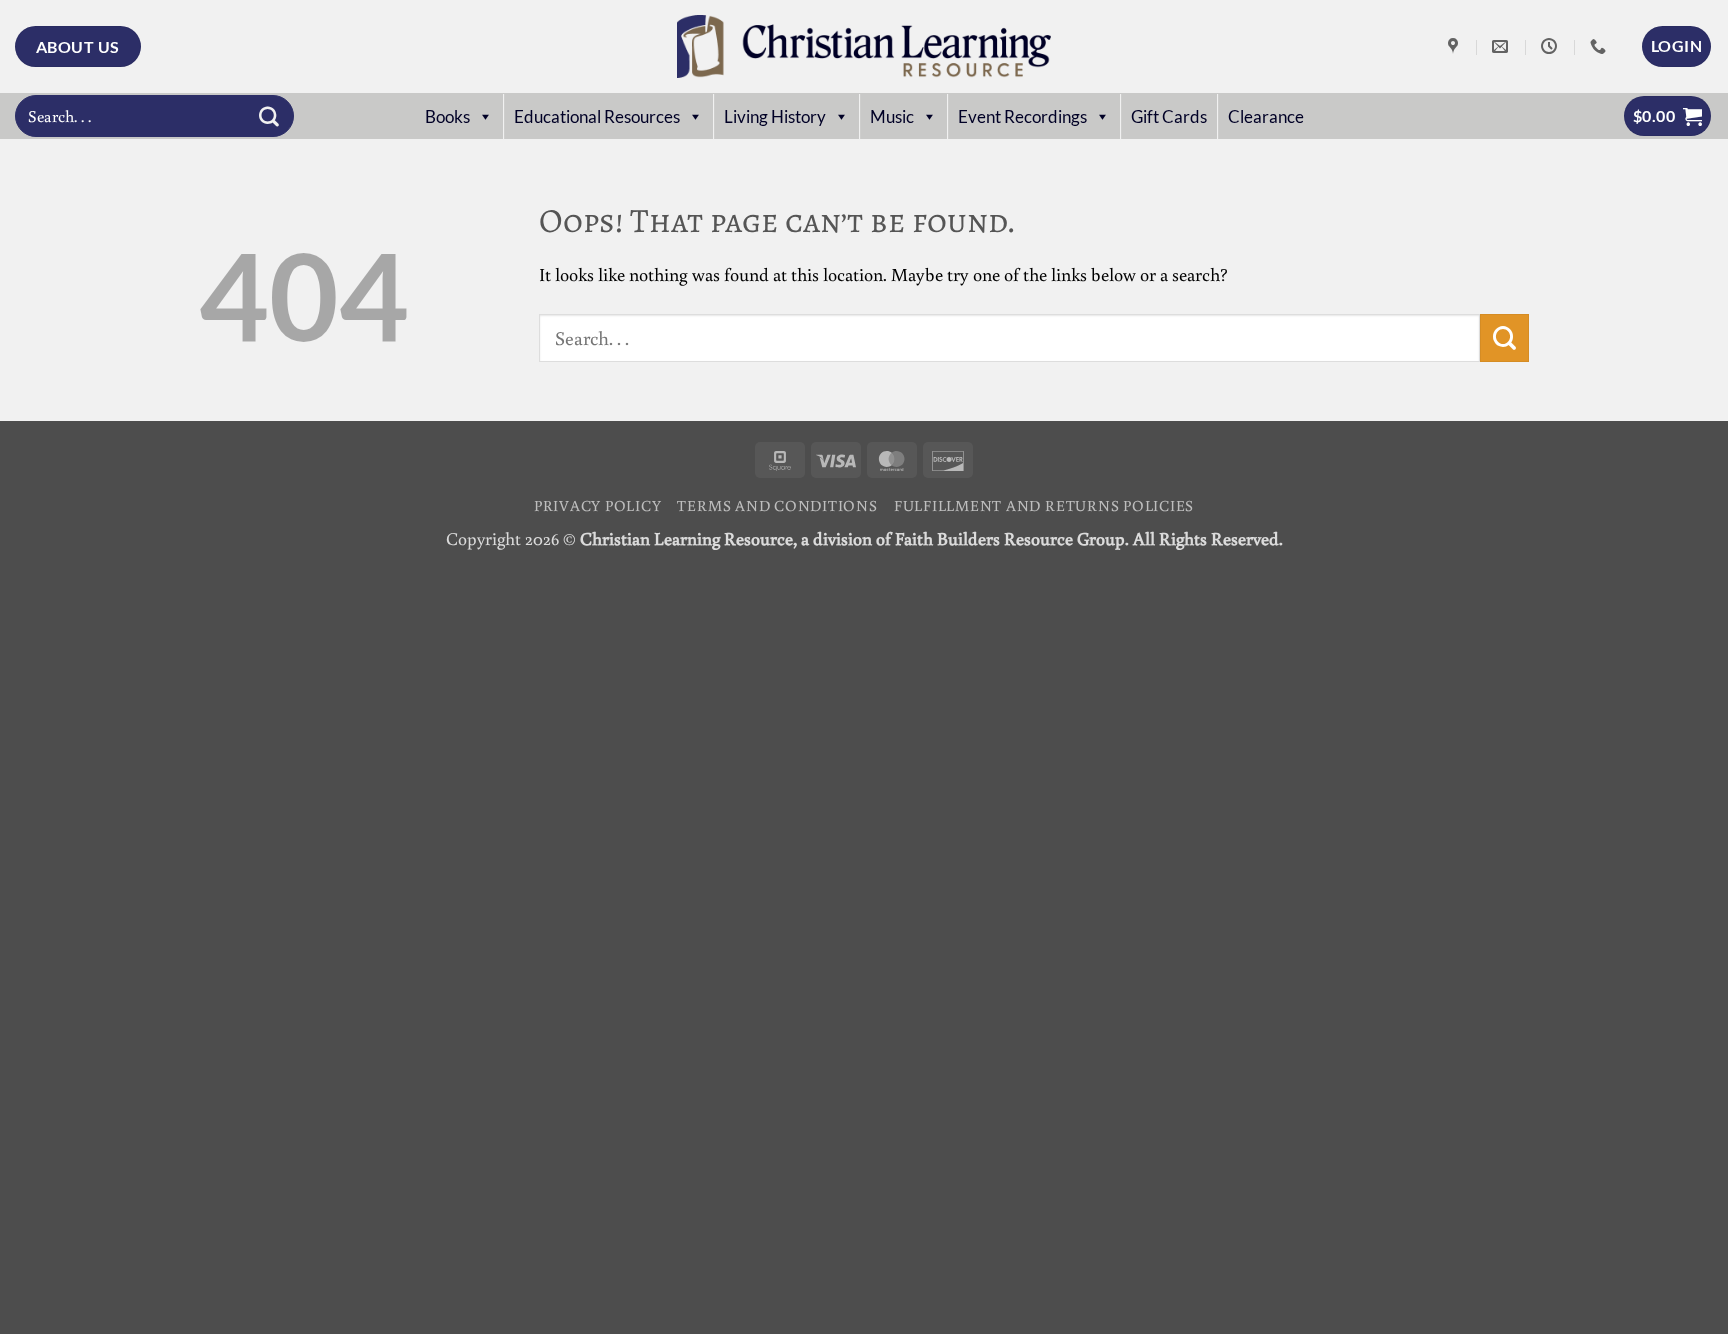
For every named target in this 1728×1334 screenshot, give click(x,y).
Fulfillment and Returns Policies (1044, 505)
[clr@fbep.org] (1502, 46)
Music (892, 116)
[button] (1676, 46)
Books (447, 116)
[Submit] (269, 116)
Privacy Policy (598, 505)
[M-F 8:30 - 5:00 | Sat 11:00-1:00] (1551, 46)
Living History (775, 116)
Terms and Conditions (777, 505)
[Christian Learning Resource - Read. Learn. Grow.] (864, 46)
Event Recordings (1022, 116)
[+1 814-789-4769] (1600, 46)
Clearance (1266, 116)
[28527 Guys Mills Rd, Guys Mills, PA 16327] (1455, 46)
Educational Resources (597, 116)
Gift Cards (1169, 116)
